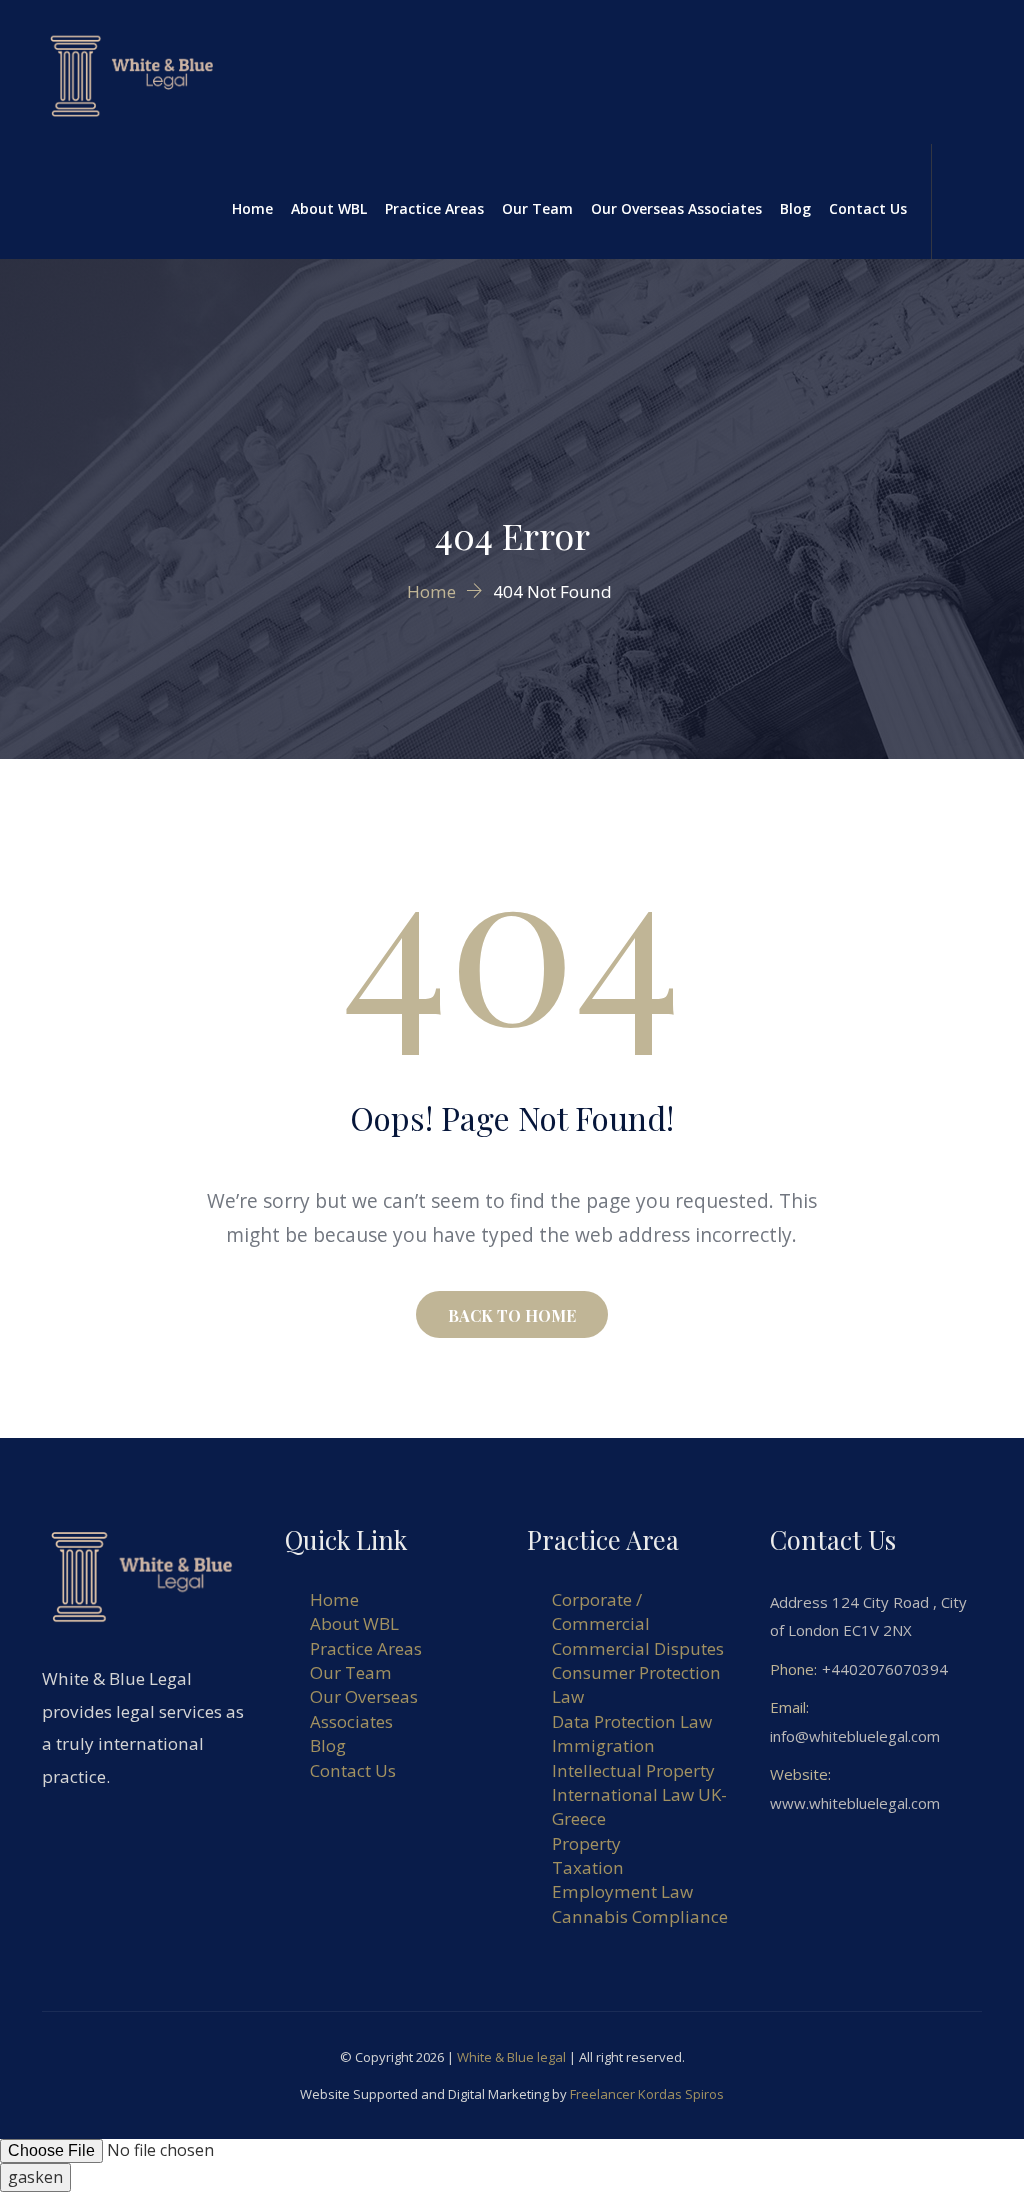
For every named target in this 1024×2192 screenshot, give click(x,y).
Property (586, 1843)
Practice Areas (434, 208)
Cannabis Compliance (640, 1916)
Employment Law (622, 1891)
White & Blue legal (511, 2057)
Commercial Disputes (638, 1648)
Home (252, 208)
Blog (795, 208)
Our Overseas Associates (676, 208)
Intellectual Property (633, 1770)
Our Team (537, 208)
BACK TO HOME (512, 1315)
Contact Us (868, 208)
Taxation (588, 1867)
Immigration (603, 1745)
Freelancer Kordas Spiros (647, 2094)
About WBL (329, 208)
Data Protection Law (632, 1721)
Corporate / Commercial (601, 1611)
